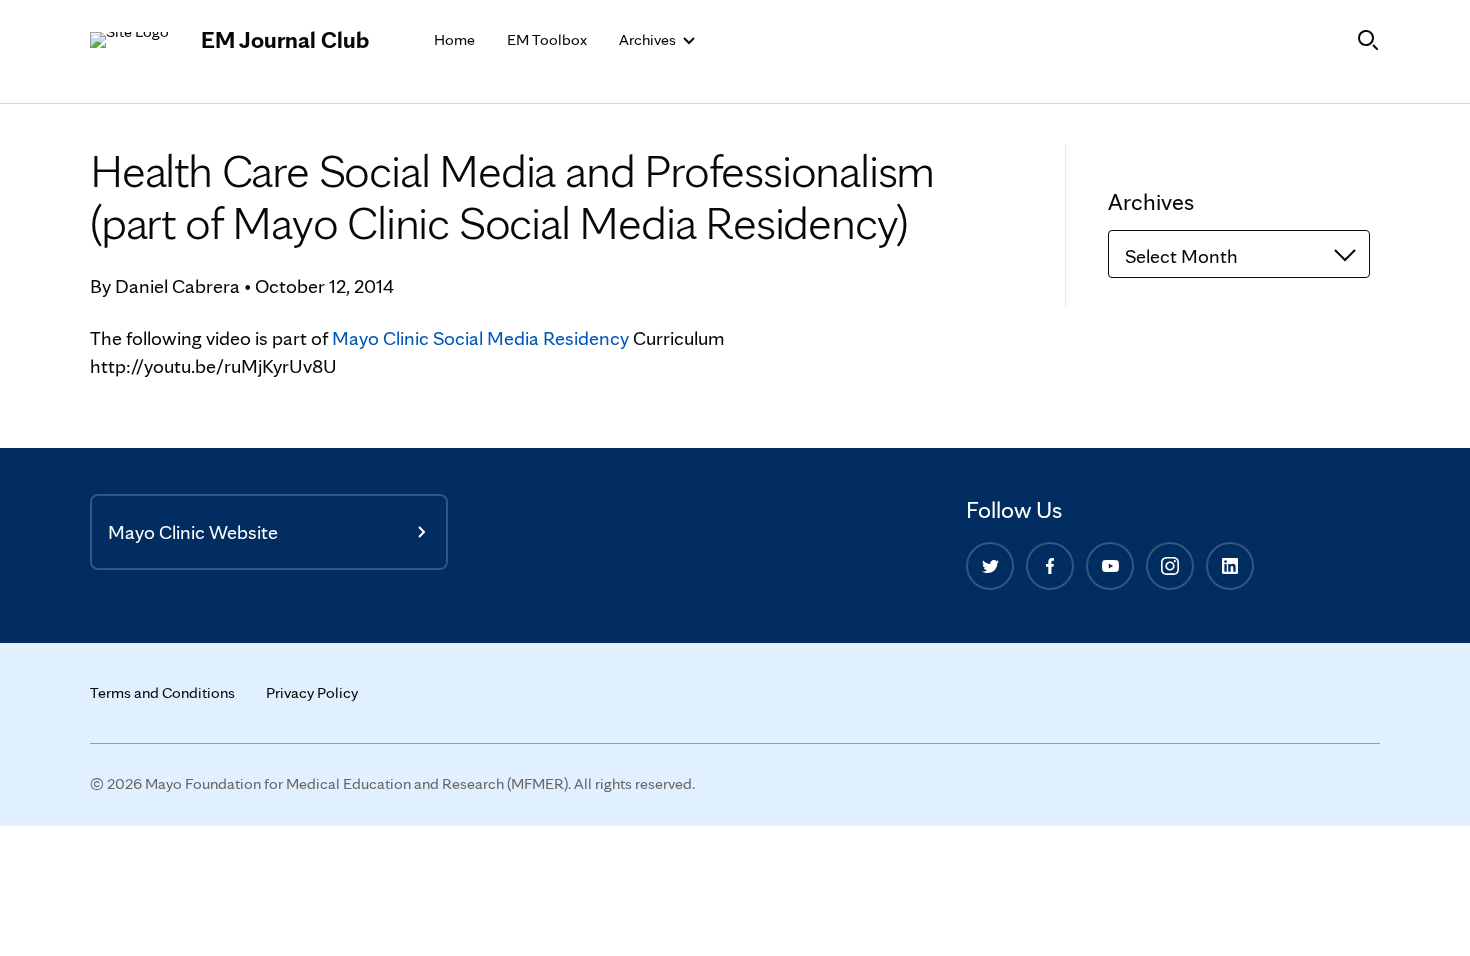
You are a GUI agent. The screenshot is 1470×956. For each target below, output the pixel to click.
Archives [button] (649, 39)
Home (454, 39)
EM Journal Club (285, 39)
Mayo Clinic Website (193, 532)
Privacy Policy (312, 692)
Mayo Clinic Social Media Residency (480, 338)
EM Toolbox (547, 39)
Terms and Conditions (162, 692)
